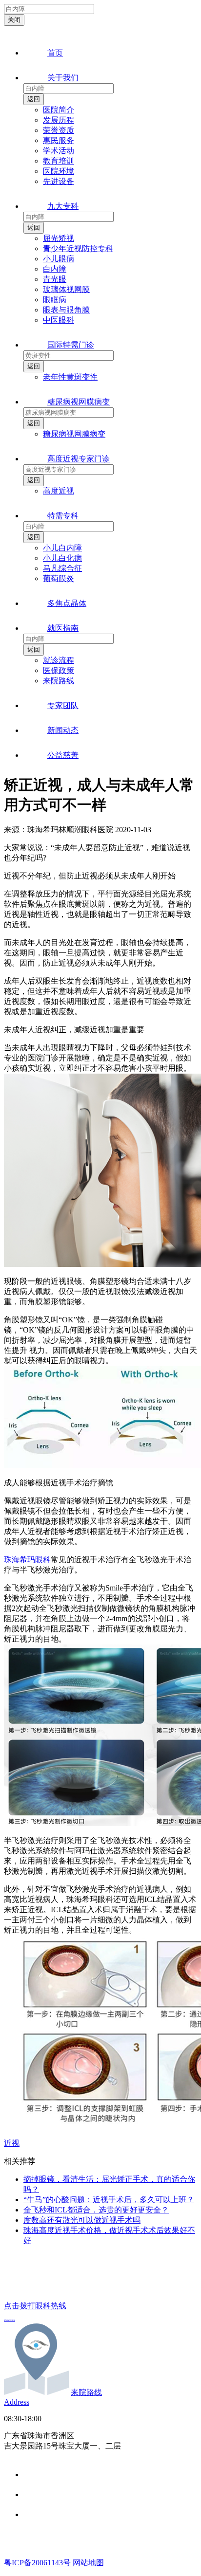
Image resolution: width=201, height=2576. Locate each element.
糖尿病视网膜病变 (79, 402)
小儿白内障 (62, 548)
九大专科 (63, 206)
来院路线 (59, 681)
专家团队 (63, 705)
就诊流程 (59, 660)
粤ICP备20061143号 (38, 2563)
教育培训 (59, 161)
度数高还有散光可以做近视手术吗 (82, 2220)
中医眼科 (59, 320)
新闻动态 (63, 730)
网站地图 (88, 2563)
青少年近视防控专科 (78, 248)
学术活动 (59, 151)
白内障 (55, 269)
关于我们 (63, 78)
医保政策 (59, 670)
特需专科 (63, 516)
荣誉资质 (59, 130)
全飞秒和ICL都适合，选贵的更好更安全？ (96, 2210)
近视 (12, 2143)
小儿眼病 (59, 259)
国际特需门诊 (71, 345)
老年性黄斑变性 (70, 377)
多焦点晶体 (67, 603)
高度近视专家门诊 (79, 459)
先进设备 (59, 181)
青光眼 (55, 279)
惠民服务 (59, 140)
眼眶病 (55, 300)
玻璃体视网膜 (66, 289)
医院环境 (59, 171)
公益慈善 (63, 755)
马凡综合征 (62, 568)
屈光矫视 (59, 238)
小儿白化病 (62, 558)
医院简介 (59, 110)
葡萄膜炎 (59, 578)
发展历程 (59, 120)
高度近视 (59, 491)
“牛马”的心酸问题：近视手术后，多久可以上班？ (109, 2200)
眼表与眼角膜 (66, 310)
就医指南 (63, 628)
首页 (55, 53)
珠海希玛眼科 (27, 1560)
